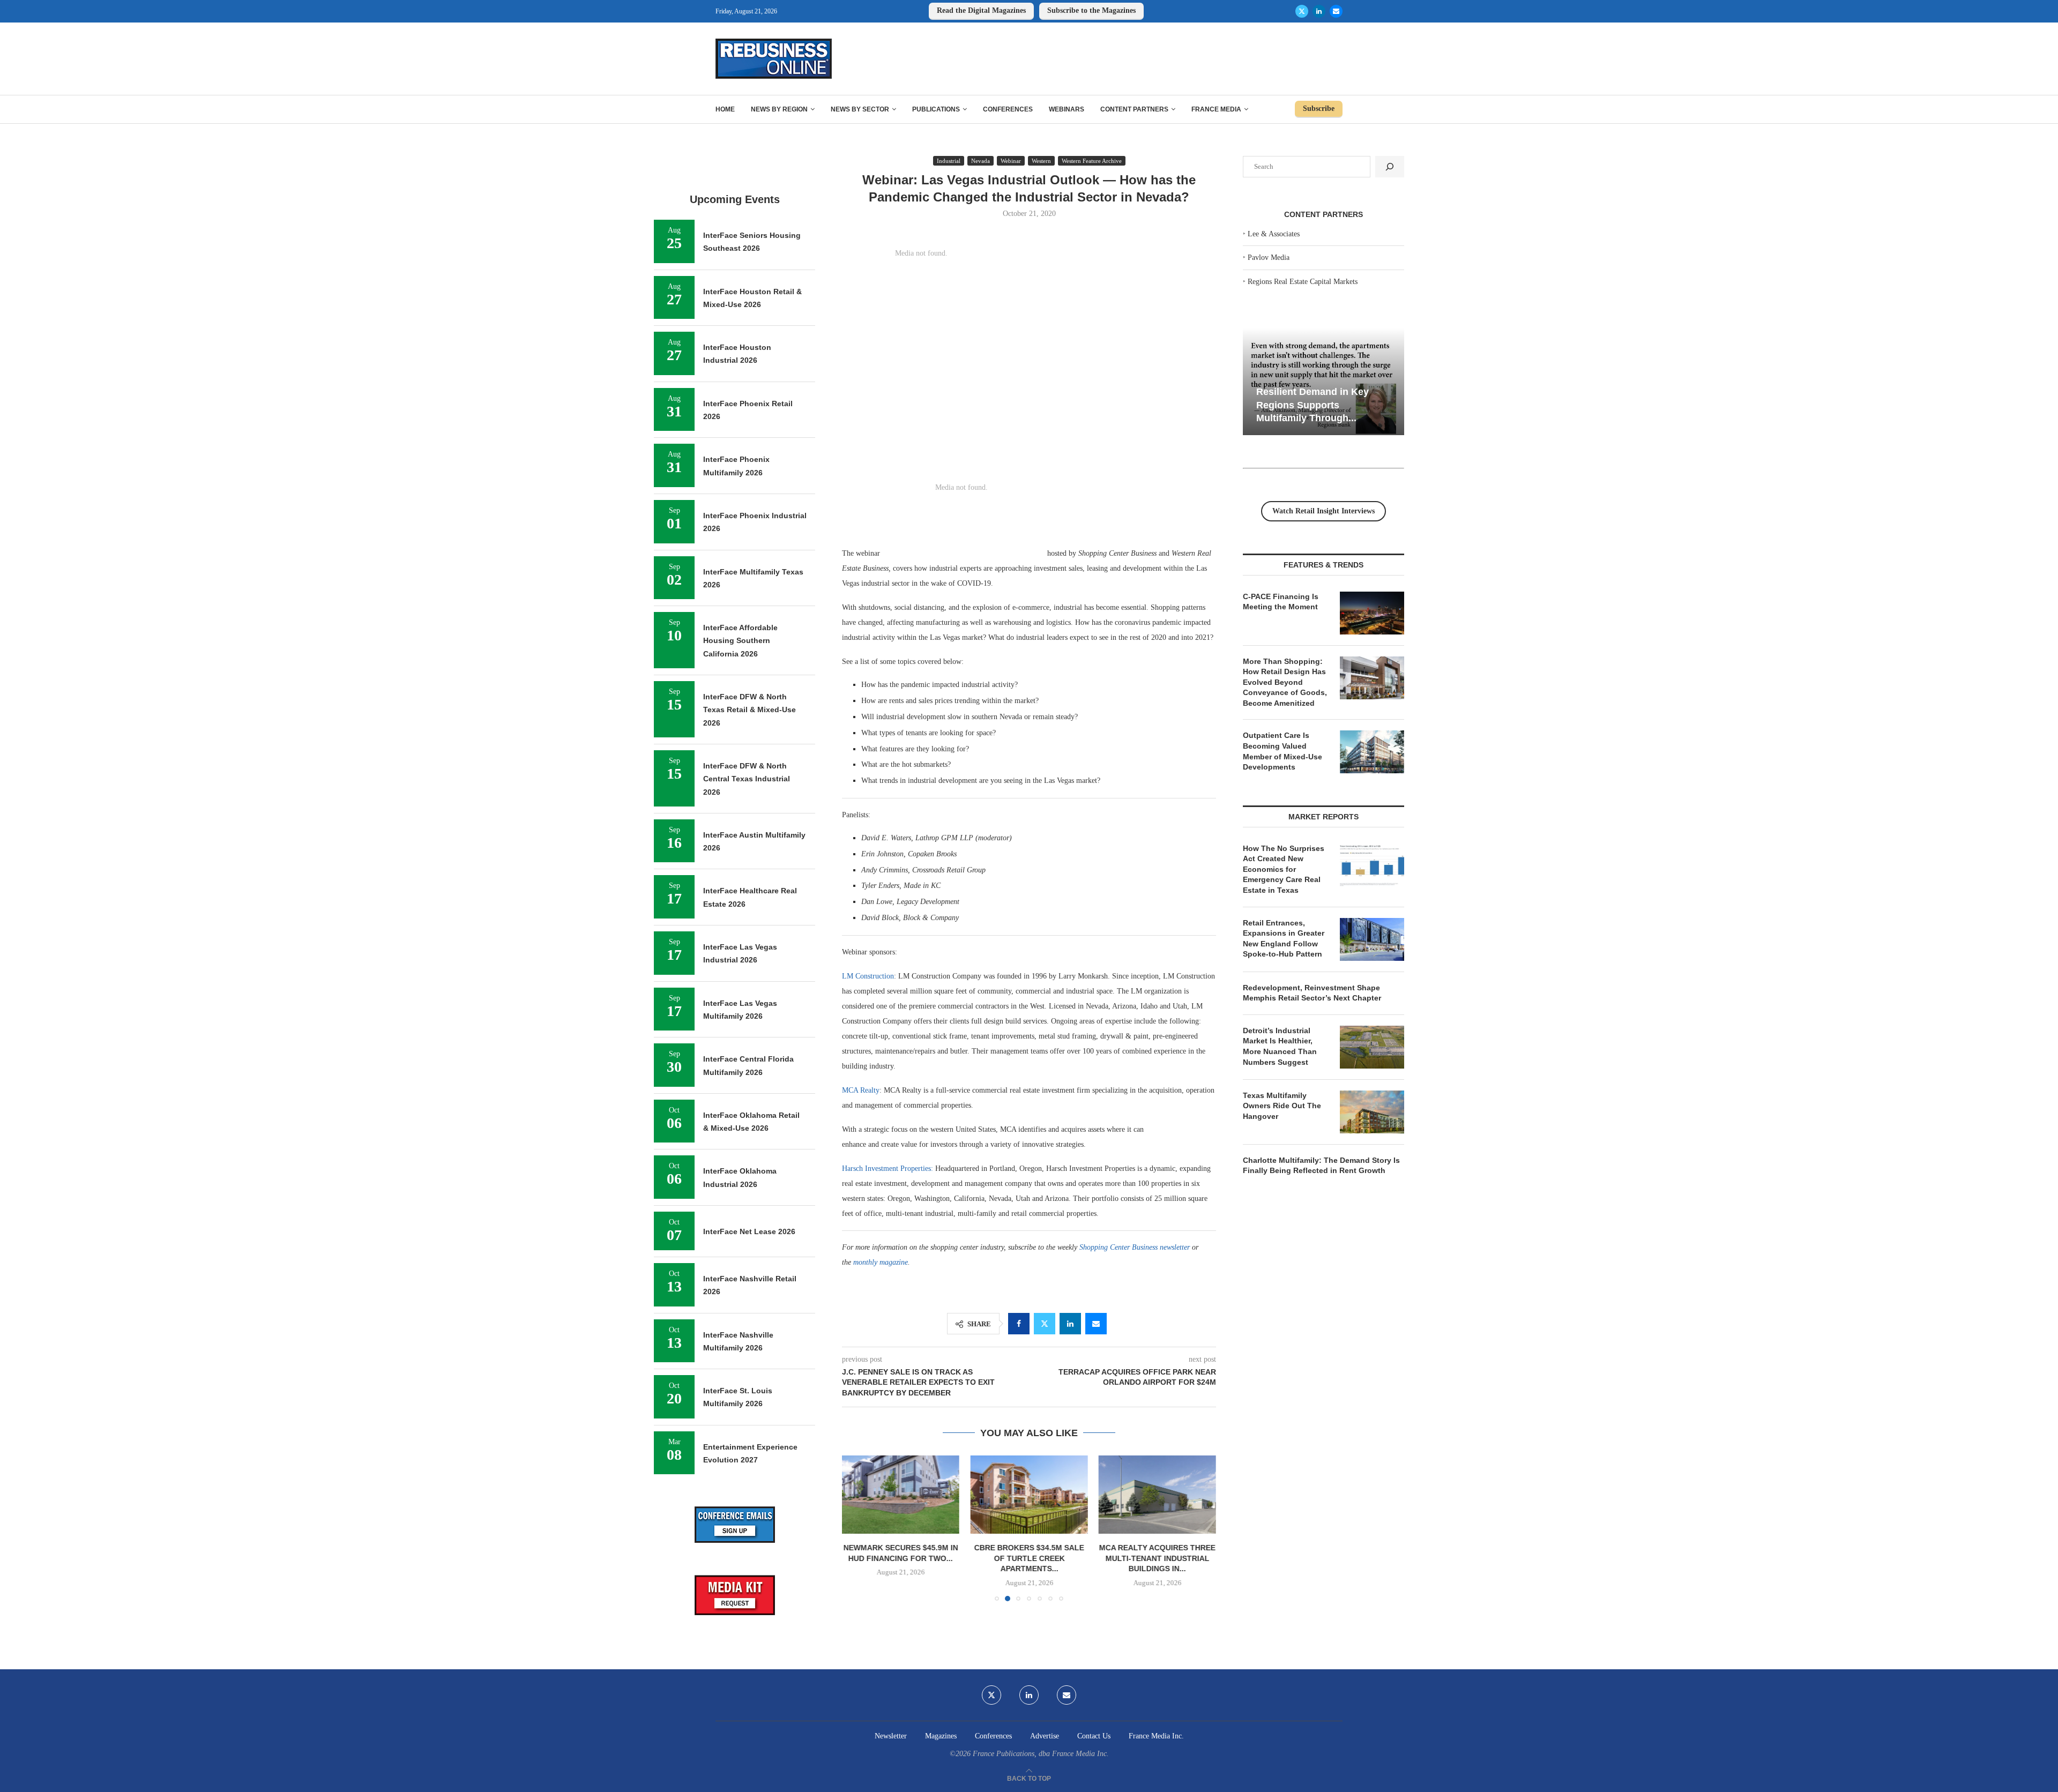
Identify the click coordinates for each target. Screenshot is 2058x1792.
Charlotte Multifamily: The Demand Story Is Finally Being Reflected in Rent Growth (1321, 1166)
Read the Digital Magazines (981, 10)
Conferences (1008, 109)
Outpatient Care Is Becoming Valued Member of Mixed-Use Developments (1282, 751)
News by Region (779, 109)
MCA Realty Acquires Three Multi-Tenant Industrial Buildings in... (1029, 1558)
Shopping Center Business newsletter (1135, 1247)
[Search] (1390, 167)
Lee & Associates (1274, 234)
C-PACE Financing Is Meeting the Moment (1281, 602)
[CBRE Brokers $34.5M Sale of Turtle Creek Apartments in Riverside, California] (901, 1495)
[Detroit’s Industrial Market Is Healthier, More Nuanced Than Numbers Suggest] (1372, 1047)
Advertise (1045, 1736)
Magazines (941, 1736)
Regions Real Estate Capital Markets (1303, 282)
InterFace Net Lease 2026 (749, 1231)
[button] (856, 1528)
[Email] (1336, 11)
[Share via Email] (1096, 1324)
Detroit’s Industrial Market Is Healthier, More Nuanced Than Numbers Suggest (1280, 1046)
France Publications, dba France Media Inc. (1041, 1754)
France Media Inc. (1156, 1736)
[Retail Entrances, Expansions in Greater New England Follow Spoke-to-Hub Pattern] (1372, 939)
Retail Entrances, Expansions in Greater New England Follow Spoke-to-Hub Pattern (1284, 939)
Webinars (1067, 109)
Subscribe (1319, 109)
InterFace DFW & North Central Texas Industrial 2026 (747, 779)
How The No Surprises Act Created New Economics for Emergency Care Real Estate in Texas (1284, 869)
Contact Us (1094, 1736)
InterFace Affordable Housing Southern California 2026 (740, 641)
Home (725, 109)
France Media (1216, 109)
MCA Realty (861, 1090)
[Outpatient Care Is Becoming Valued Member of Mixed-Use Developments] (1372, 752)
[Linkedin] (1319, 11)
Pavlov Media (1269, 257)
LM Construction (868, 976)
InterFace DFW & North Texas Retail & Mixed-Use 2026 (750, 710)
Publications (936, 109)
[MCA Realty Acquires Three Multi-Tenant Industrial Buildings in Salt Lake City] (1029, 1495)
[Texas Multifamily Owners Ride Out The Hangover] (1372, 1112)
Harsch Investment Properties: (888, 1168)
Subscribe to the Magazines (1091, 10)
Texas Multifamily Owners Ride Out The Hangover (1282, 1106)
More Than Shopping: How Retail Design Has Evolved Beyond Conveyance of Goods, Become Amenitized (1285, 682)
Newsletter (891, 1736)
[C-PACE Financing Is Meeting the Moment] (1372, 613)
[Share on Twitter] (1045, 1324)
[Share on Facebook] (1019, 1324)
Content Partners (1134, 109)
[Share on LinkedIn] (1070, 1324)
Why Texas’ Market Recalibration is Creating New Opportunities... (1313, 405)
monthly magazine (881, 1262)
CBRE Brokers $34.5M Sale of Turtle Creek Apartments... (901, 1558)
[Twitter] (1302, 11)
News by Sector (860, 109)
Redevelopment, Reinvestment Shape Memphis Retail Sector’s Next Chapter (1312, 993)
